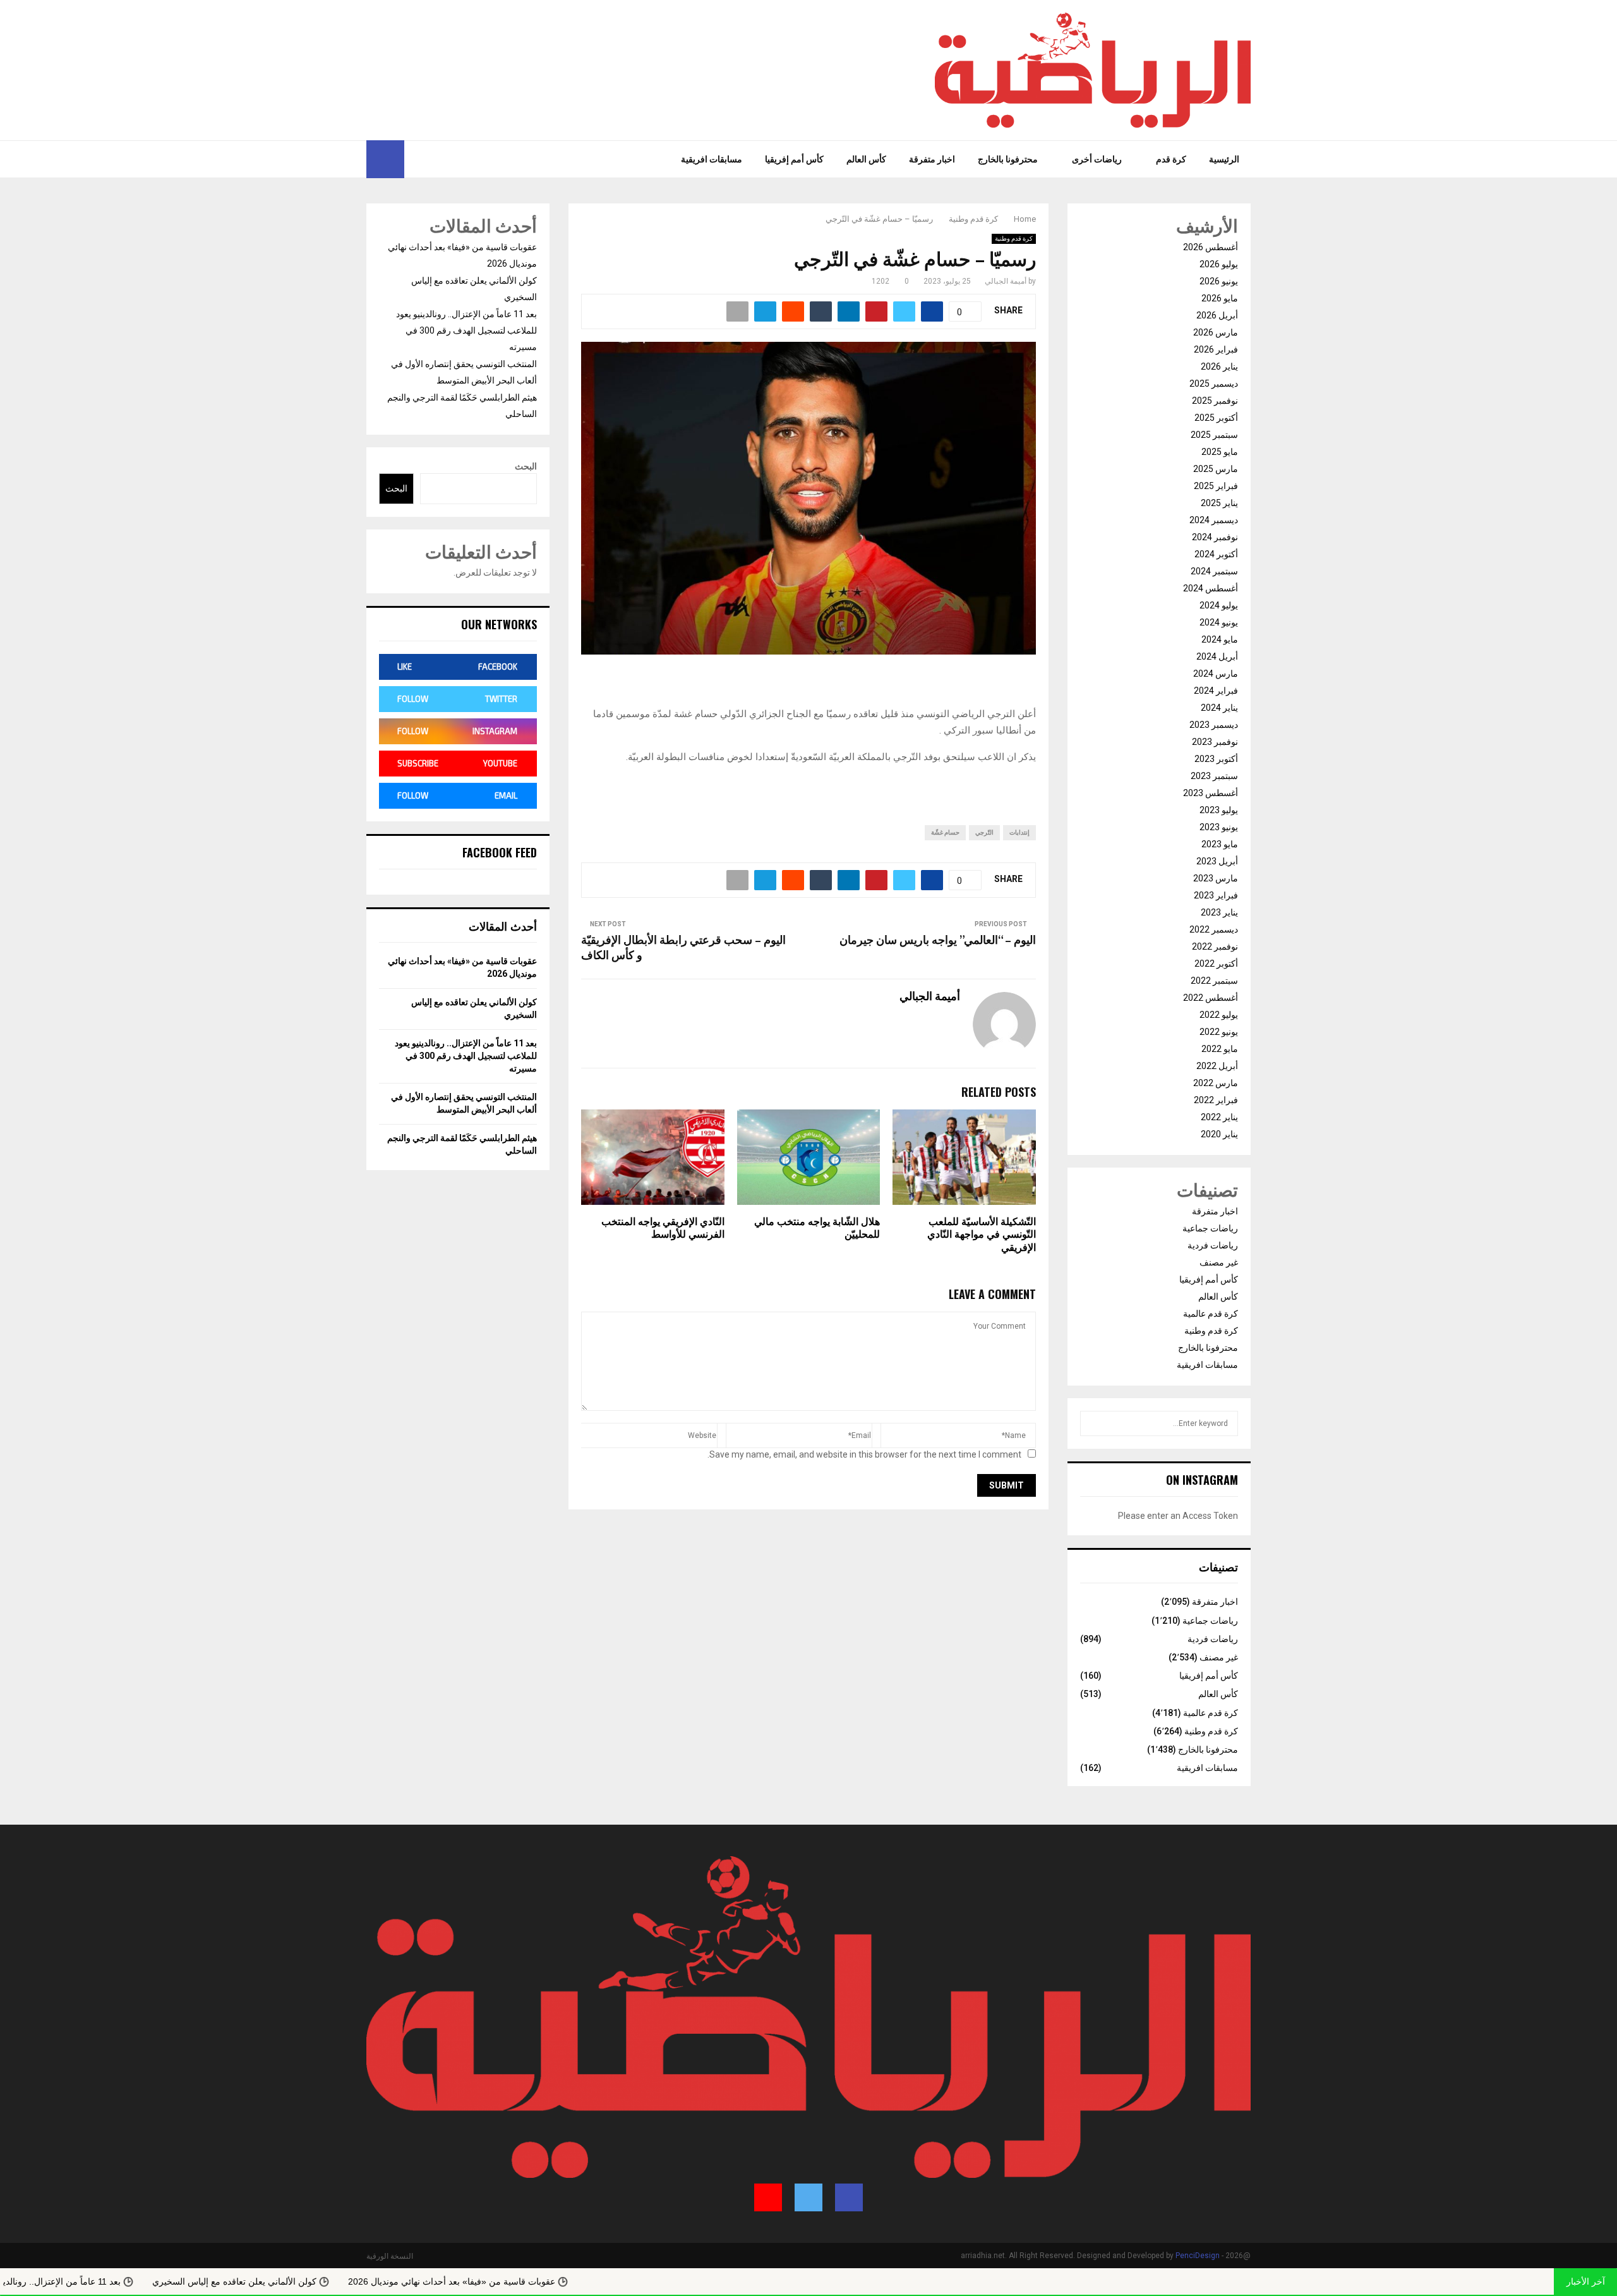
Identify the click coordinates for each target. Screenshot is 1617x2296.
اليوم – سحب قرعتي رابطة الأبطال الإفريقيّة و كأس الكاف (683, 948)
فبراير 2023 (1216, 895)
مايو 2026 (1220, 298)
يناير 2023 (1219, 912)
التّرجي (984, 832)
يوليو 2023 (1219, 810)
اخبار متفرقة (932, 159)
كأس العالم (866, 159)
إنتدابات (1019, 832)
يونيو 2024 (1219, 622)
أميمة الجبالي (1006, 281)
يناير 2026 (1219, 366)
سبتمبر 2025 (1214, 435)
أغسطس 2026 (1211, 247)
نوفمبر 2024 (1215, 537)
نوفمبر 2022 (1215, 946)
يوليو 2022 (1219, 1015)
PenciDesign (1198, 2256)
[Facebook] (445, 159)
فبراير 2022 (1216, 1100)
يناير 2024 (1219, 708)
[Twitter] (431, 159)
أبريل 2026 (1217, 315)
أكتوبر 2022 (1216, 964)
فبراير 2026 (1216, 349)
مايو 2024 (1220, 639)
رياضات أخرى (1097, 159)
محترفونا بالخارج (1008, 159)
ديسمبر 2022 (1214, 929)
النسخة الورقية (390, 2256)
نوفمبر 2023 (1215, 742)
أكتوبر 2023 (1216, 759)
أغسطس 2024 (1211, 588)
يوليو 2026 (1219, 264)
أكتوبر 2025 (1216, 418)
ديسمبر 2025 (1214, 384)
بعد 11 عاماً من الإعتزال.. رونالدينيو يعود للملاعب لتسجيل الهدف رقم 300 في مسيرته (466, 330)
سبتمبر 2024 (1214, 571)
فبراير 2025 (1216, 486)
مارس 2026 (1216, 332)
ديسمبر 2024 (1214, 520)
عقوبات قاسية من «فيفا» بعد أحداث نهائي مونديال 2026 (581, 2281)
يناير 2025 (1219, 503)
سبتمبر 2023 (1214, 776)
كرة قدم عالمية (1211, 1314)
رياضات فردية (1213, 1245)
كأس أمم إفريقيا (794, 159)
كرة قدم (1171, 159)
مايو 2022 (1220, 1049)
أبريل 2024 (1217, 656)
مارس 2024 (1216, 674)
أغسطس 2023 (1211, 793)
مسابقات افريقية (712, 159)
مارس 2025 (1216, 469)
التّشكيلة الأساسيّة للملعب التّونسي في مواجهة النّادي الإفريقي (982, 1236)
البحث (526, 466)
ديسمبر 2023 (1214, 725)
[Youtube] (414, 159)
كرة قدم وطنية (1014, 239)
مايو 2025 (1220, 452)
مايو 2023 (1220, 844)
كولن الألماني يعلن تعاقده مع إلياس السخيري (364, 2281)
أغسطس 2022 (1211, 998)
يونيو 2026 (1219, 281)
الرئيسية (1224, 159)
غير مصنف (1219, 1262)
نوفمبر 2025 (1215, 401)
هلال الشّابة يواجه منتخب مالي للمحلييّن (817, 1229)
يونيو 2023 (1219, 827)
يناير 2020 (1219, 1134)
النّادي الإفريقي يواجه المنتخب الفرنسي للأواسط (663, 1229)
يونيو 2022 (1219, 1032)
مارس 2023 (1216, 878)
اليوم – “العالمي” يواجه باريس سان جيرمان (938, 941)
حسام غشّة (945, 832)
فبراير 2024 (1216, 691)
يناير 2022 (1219, 1117)
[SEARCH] (1093, 1423)
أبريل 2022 (1217, 1066)
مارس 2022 (1216, 1083)
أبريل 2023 (1217, 861)
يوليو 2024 (1219, 605)
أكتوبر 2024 (1216, 554)
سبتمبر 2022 (1214, 981)
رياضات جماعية (1210, 1228)
